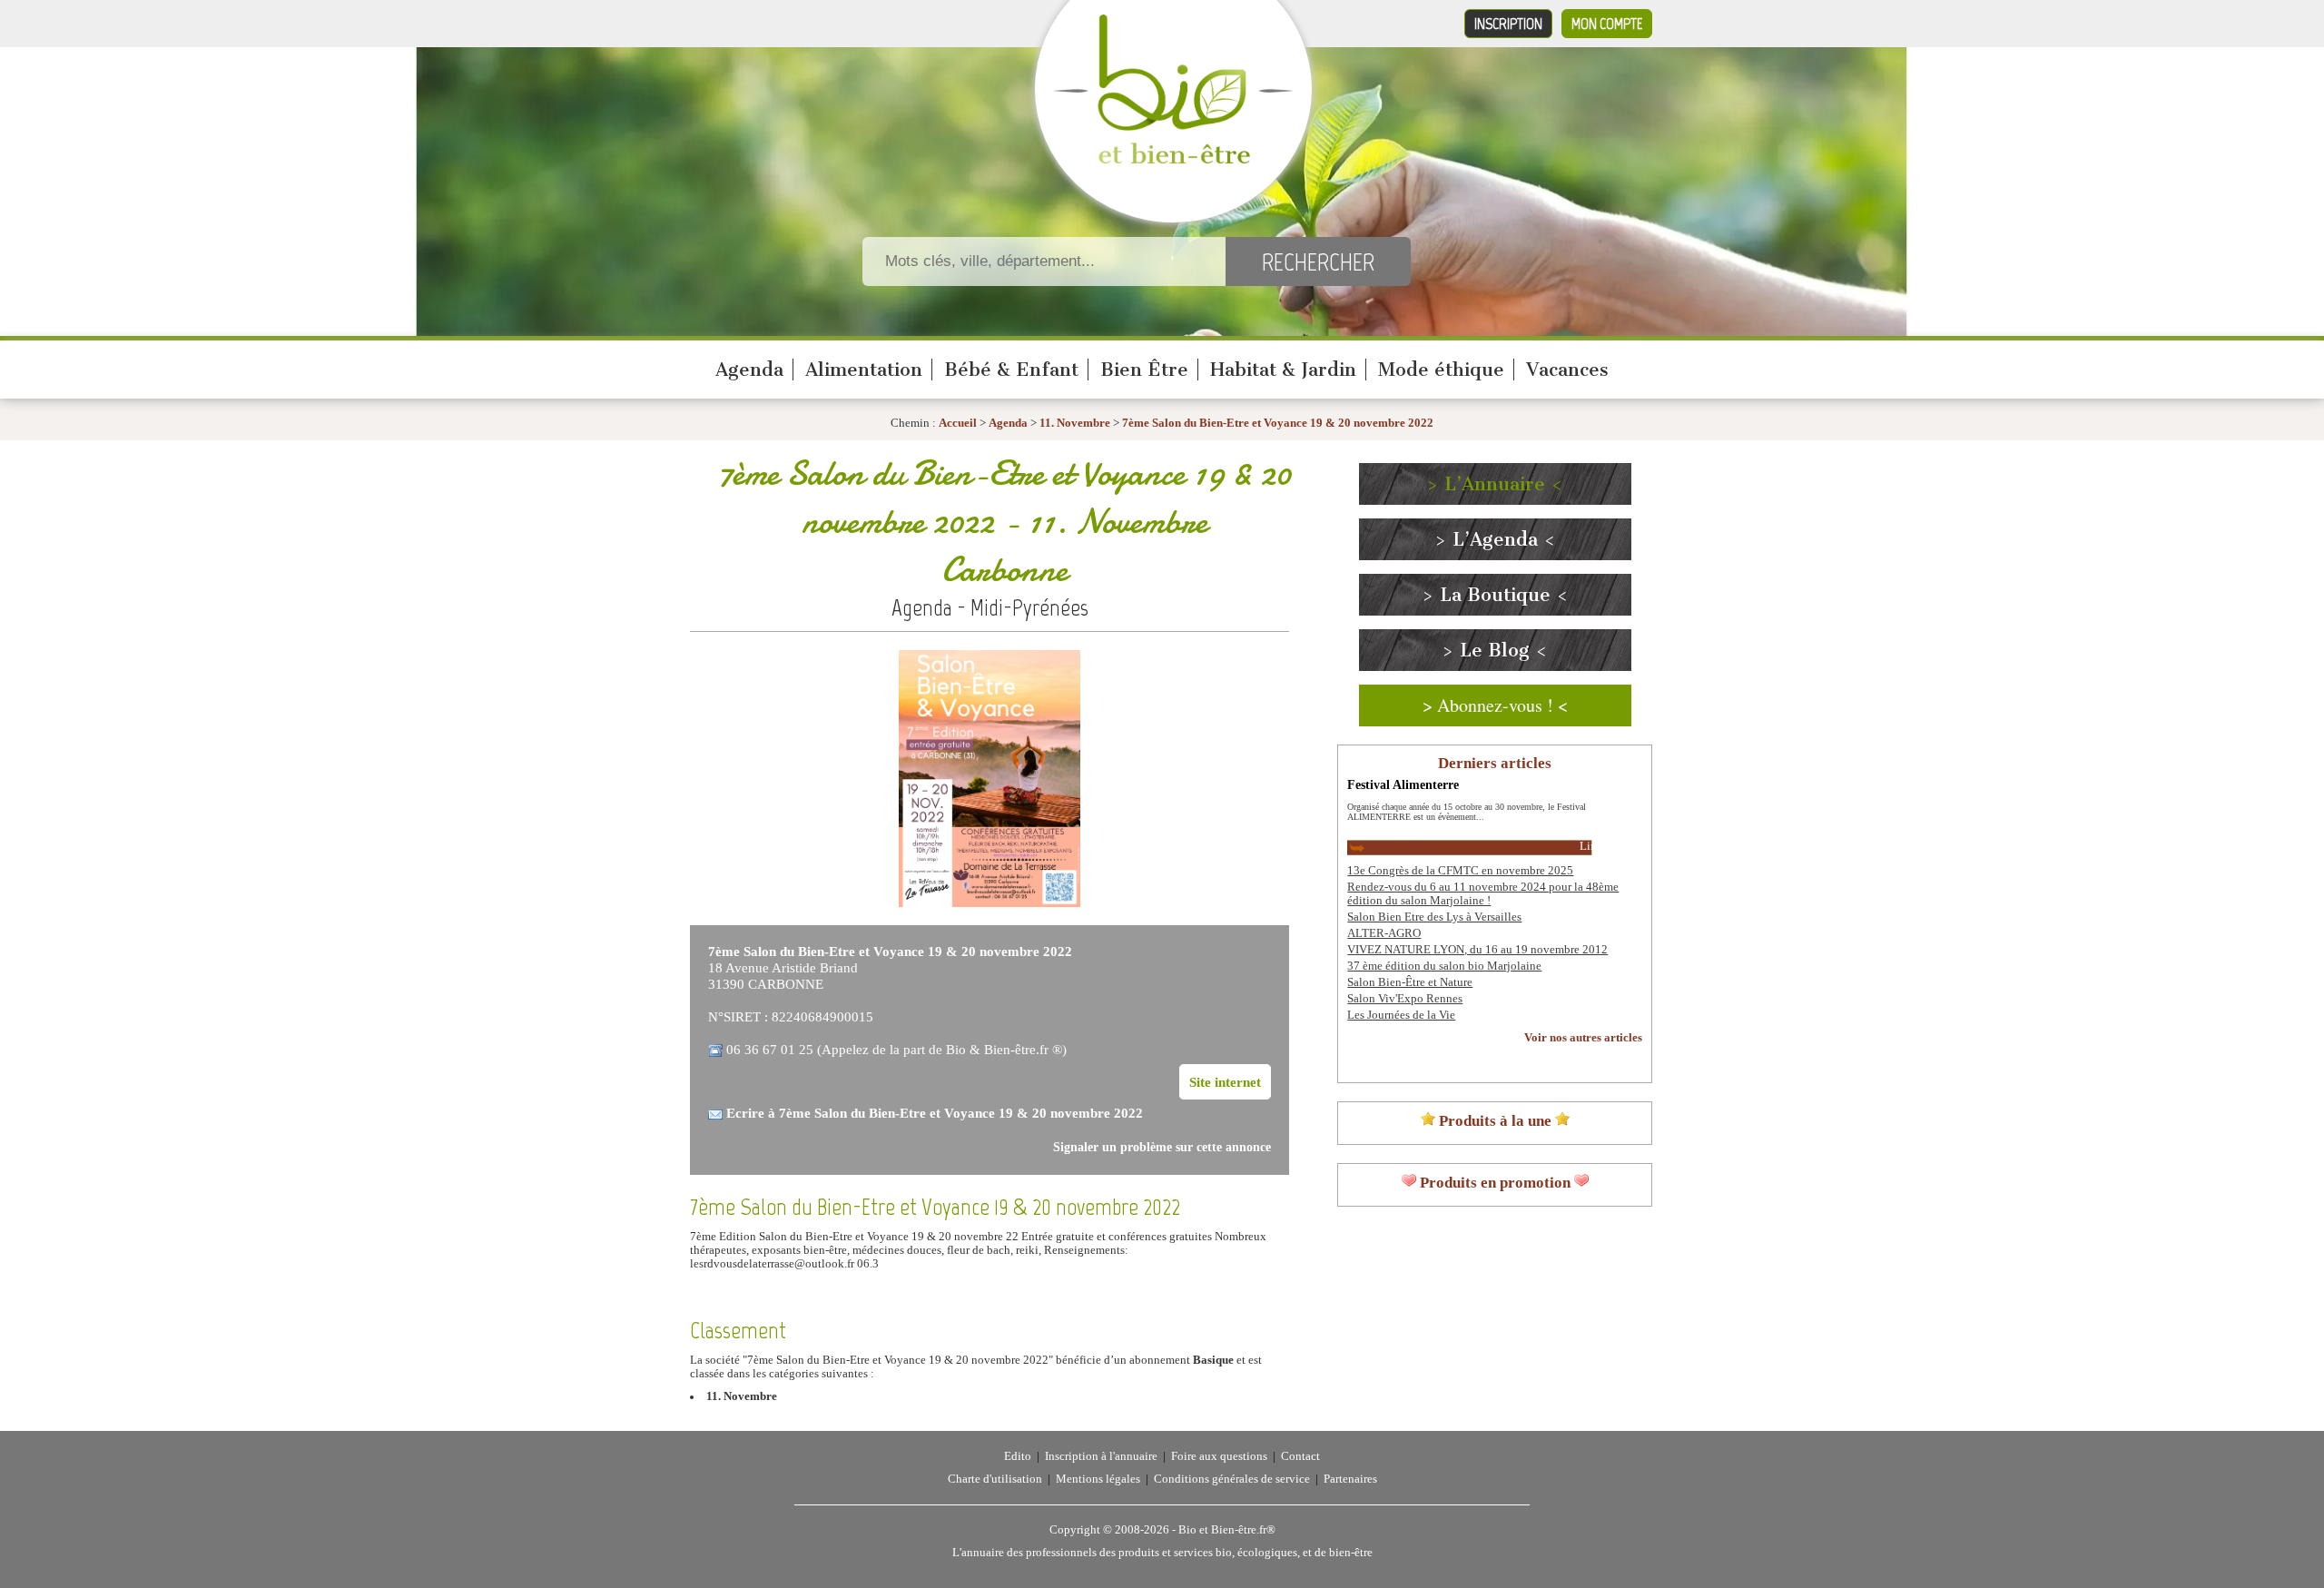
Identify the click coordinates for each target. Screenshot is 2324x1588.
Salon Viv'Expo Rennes (1405, 999)
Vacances (1567, 370)
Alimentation (864, 370)
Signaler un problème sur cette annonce (1162, 1147)
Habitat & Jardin (1283, 370)
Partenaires (1350, 1479)
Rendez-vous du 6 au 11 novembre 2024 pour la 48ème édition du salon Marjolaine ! (1483, 894)
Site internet (1225, 1082)
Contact (1300, 1456)
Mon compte (1607, 24)
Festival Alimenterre (1403, 784)
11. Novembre (1075, 423)
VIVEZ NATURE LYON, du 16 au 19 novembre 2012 (1477, 950)
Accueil (958, 423)
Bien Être (1144, 370)
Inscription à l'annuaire (1101, 1456)
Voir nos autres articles (1583, 1038)
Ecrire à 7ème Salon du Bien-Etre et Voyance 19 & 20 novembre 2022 (935, 1113)
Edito (1018, 1456)
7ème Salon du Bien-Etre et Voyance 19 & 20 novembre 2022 (1278, 423)
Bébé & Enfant (1011, 370)
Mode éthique (1441, 370)
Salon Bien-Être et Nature (1410, 982)
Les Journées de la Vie (1401, 1015)
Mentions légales (1098, 1479)
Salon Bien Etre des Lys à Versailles (1434, 917)
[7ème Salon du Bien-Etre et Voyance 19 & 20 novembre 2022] (990, 903)
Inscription (1508, 24)
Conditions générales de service (1232, 1479)
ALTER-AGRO (1384, 933)
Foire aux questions (1219, 1456)
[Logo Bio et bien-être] (1173, 160)
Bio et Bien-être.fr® (1227, 1530)
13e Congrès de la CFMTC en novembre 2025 (1460, 871)
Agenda (749, 370)
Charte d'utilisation (995, 1479)
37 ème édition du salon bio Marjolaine (1444, 966)
